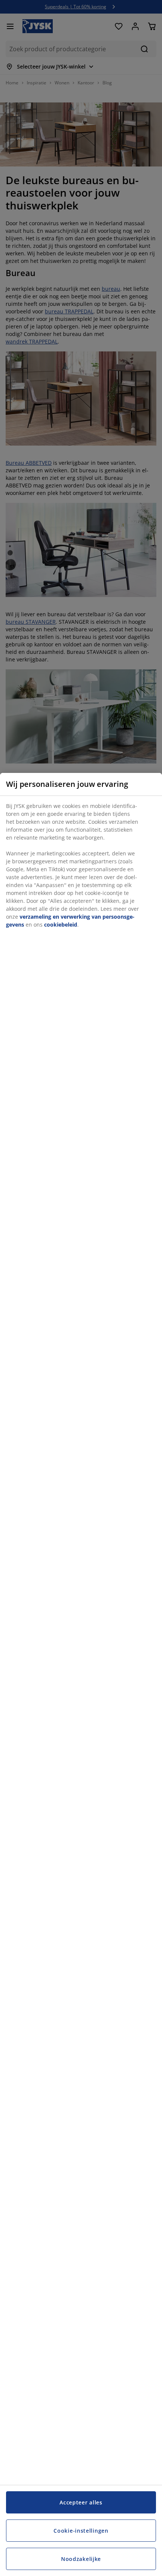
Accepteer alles (81, 2502)
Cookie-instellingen (81, 2531)
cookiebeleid (61, 925)
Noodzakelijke (81, 2559)
